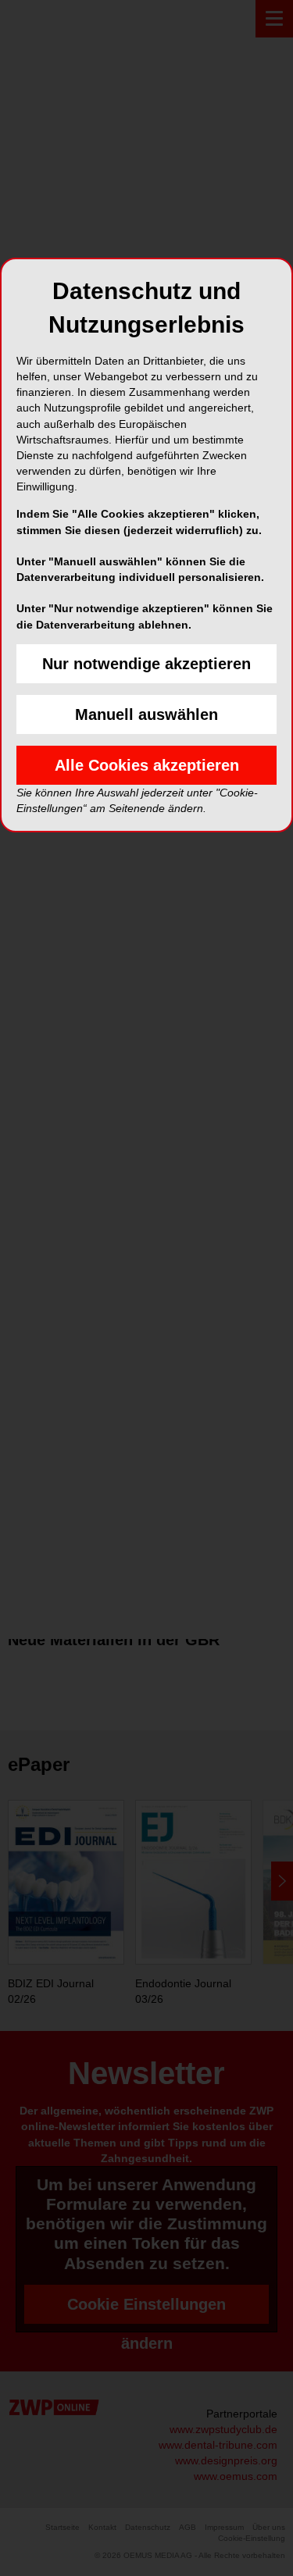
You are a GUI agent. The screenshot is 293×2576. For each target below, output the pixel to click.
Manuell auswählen (146, 714)
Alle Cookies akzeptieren (147, 765)
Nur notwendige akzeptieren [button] (146, 664)
